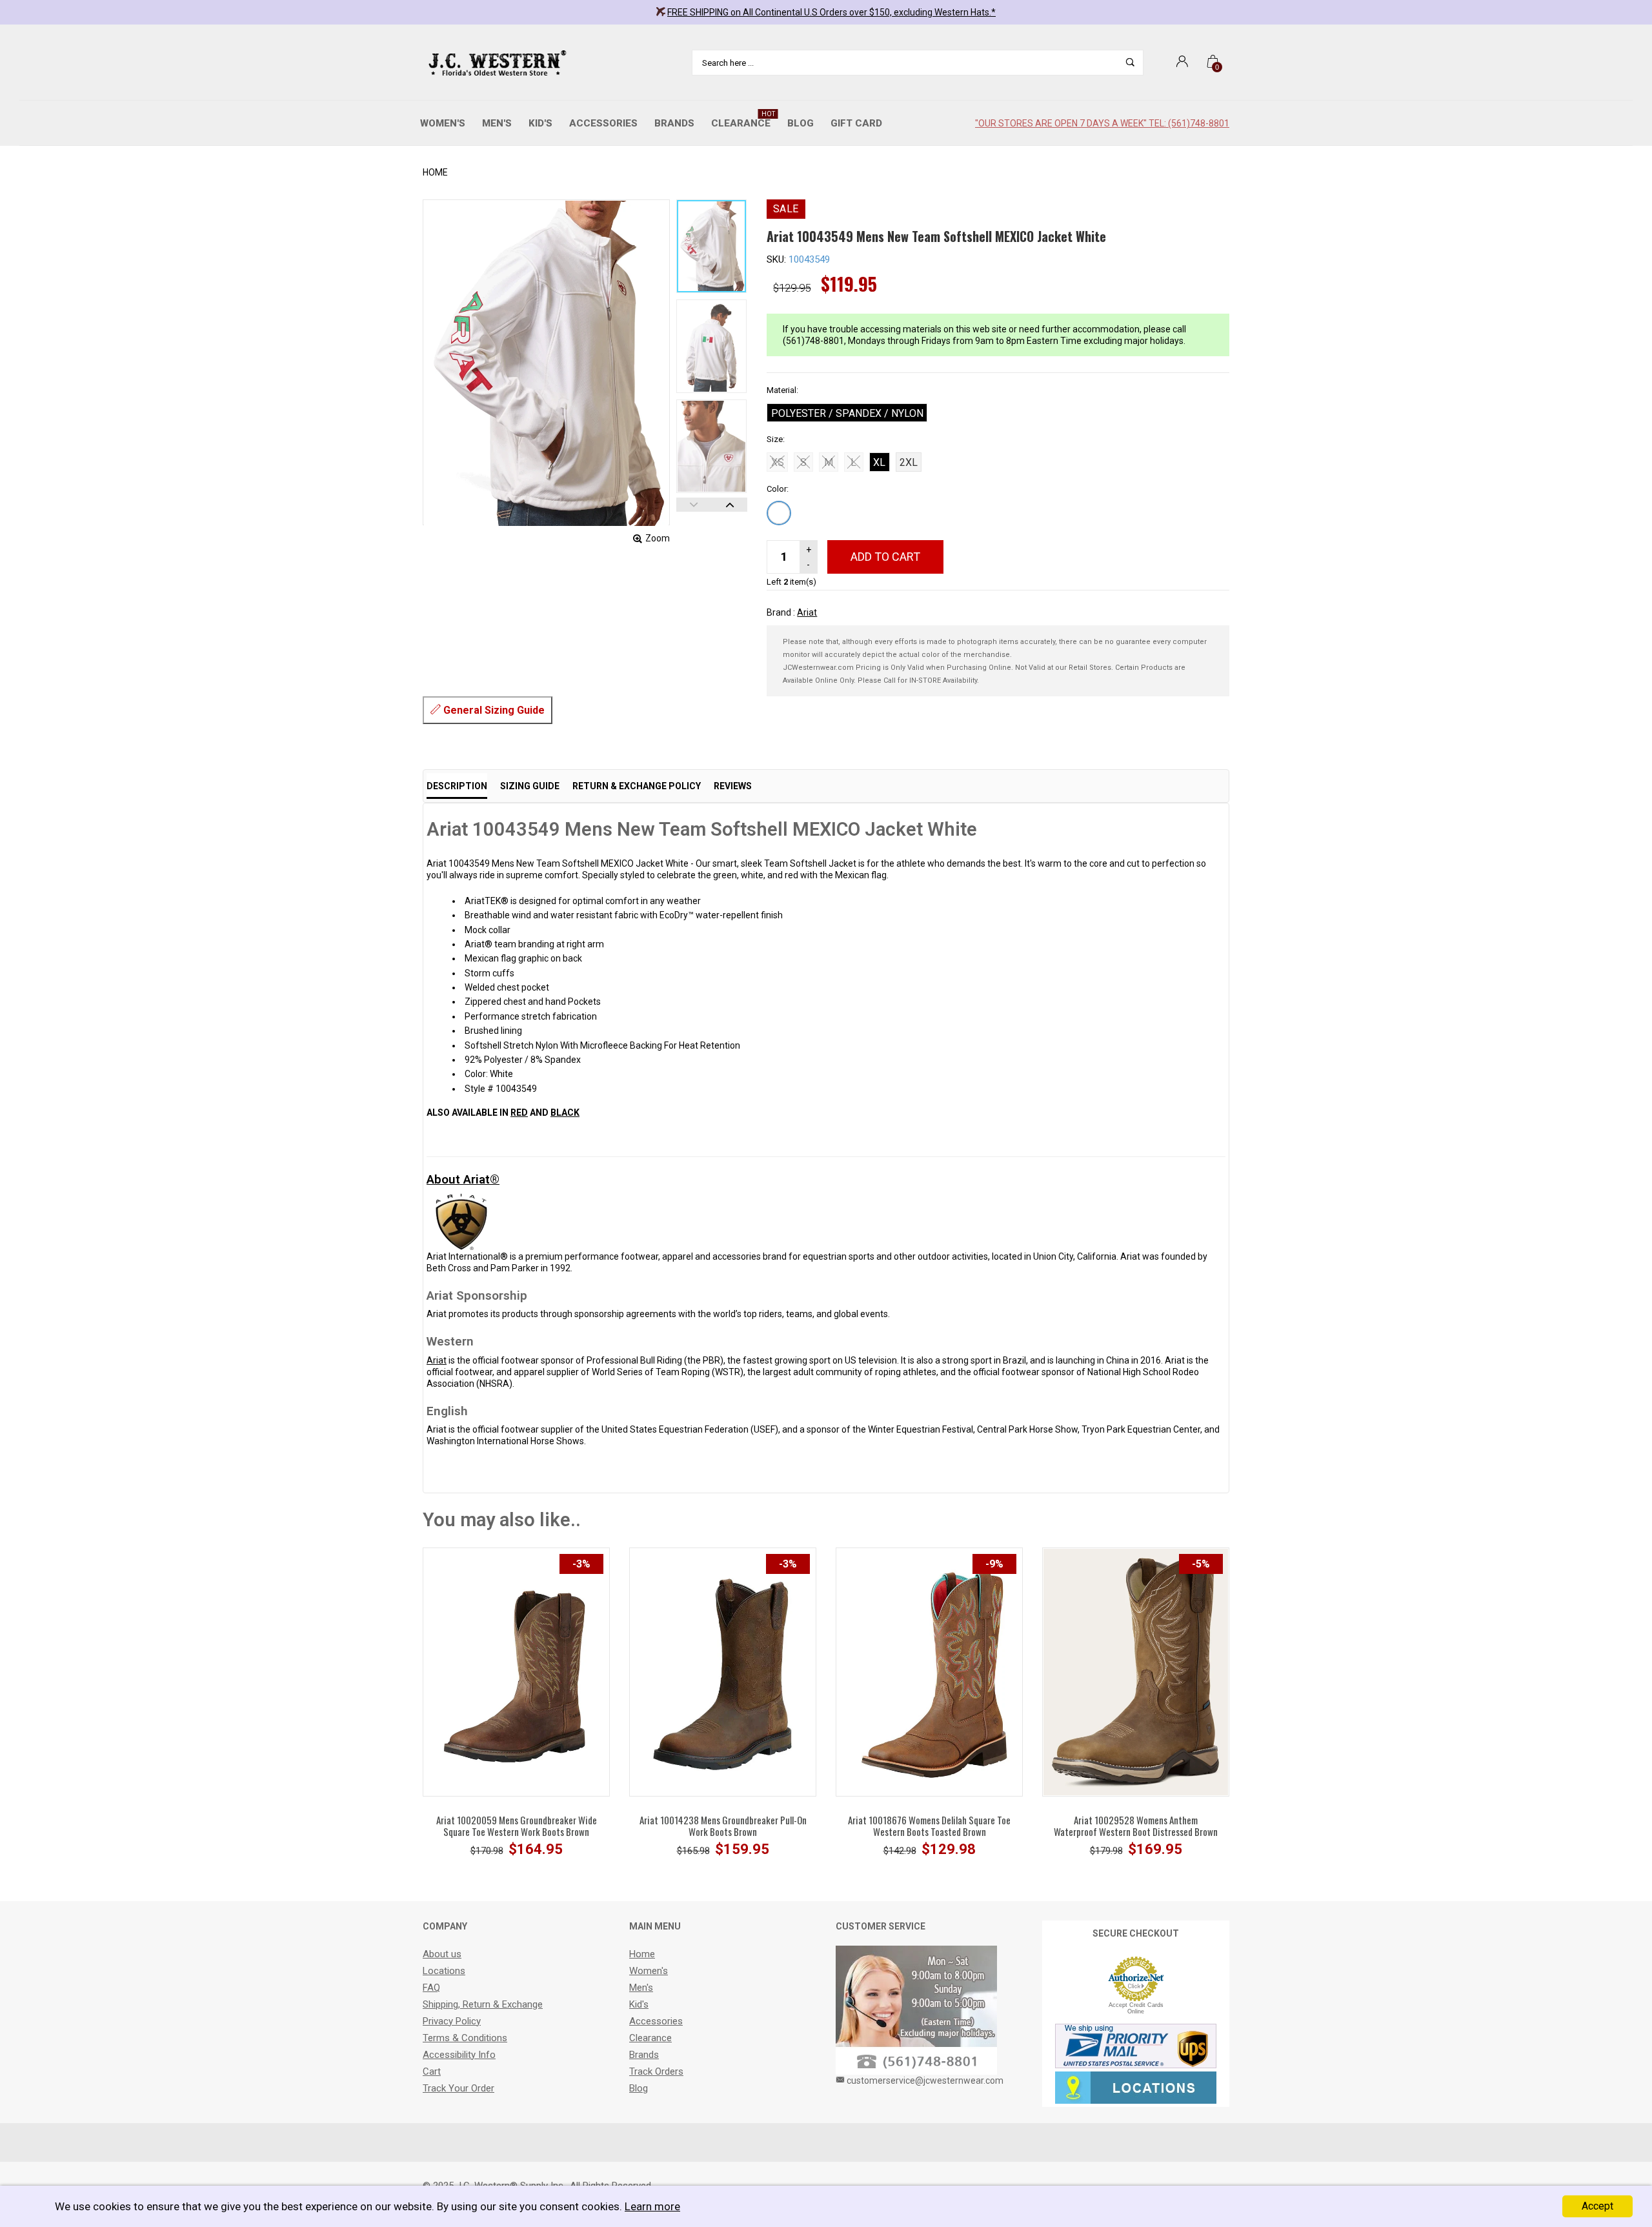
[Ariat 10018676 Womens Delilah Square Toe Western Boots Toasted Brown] (929, 1671)
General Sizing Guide (493, 710)
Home (435, 172)
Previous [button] (694, 505)
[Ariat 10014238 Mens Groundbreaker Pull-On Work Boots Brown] (723, 1671)
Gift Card (856, 123)
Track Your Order (458, 2088)
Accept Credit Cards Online (1136, 2008)
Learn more (652, 2206)
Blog (801, 123)
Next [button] (730, 505)
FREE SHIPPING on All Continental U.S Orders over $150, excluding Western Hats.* (831, 12)
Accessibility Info (459, 2055)
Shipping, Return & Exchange (483, 2004)
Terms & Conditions (465, 2038)
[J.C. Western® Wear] (495, 63)
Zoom (658, 538)
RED (519, 1113)
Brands (674, 123)
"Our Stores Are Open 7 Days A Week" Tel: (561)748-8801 (1102, 123)
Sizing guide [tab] (530, 786)
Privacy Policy (452, 2021)
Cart (432, 2071)
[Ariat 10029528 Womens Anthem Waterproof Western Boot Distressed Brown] (1136, 1671)
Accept (1597, 2206)
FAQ (431, 1988)
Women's (443, 123)
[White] (779, 513)
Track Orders (656, 2071)
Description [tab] (457, 786)
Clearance (743, 120)
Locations (444, 1971)
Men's (497, 123)
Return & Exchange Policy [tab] (637, 786)
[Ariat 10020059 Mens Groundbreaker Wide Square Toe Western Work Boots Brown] (516, 1671)
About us (442, 1954)
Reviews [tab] (733, 786)
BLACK (565, 1113)
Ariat (807, 612)
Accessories (603, 123)
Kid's (540, 123)
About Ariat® (463, 1179)
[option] (712, 246)
